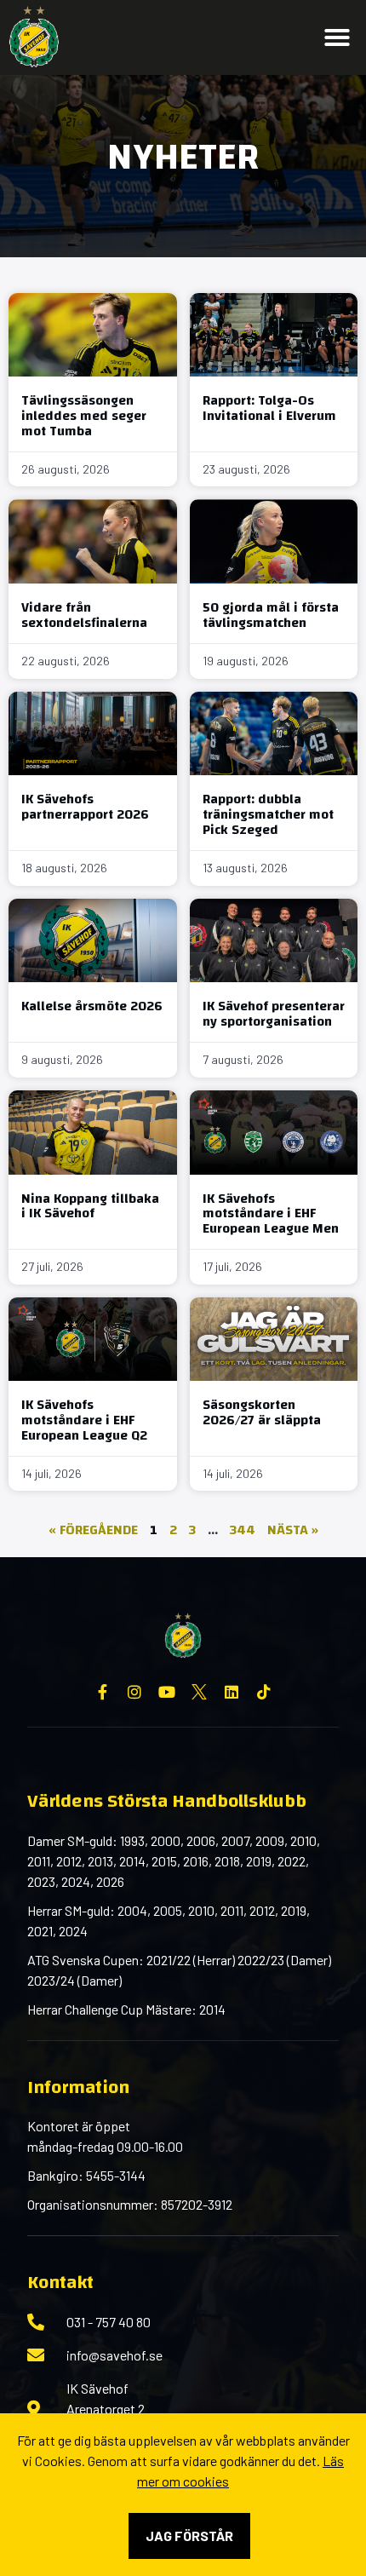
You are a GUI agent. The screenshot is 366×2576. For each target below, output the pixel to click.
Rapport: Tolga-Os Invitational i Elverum (269, 408)
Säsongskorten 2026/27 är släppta (262, 1412)
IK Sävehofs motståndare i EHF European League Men (271, 1213)
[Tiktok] (264, 1692)
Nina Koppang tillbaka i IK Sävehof (90, 1206)
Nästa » (293, 1530)
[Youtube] (167, 1692)
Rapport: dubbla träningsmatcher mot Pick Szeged (268, 814)
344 (243, 1530)
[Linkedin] (232, 1692)
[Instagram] (134, 1692)
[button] (337, 37)
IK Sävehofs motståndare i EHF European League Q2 (84, 1420)
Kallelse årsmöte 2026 (92, 1006)
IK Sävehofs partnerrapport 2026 (85, 807)
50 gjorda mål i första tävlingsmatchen (271, 615)
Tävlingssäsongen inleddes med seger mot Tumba (84, 415)
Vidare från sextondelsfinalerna (84, 615)
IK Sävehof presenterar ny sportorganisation (274, 1014)
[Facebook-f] (102, 1692)
